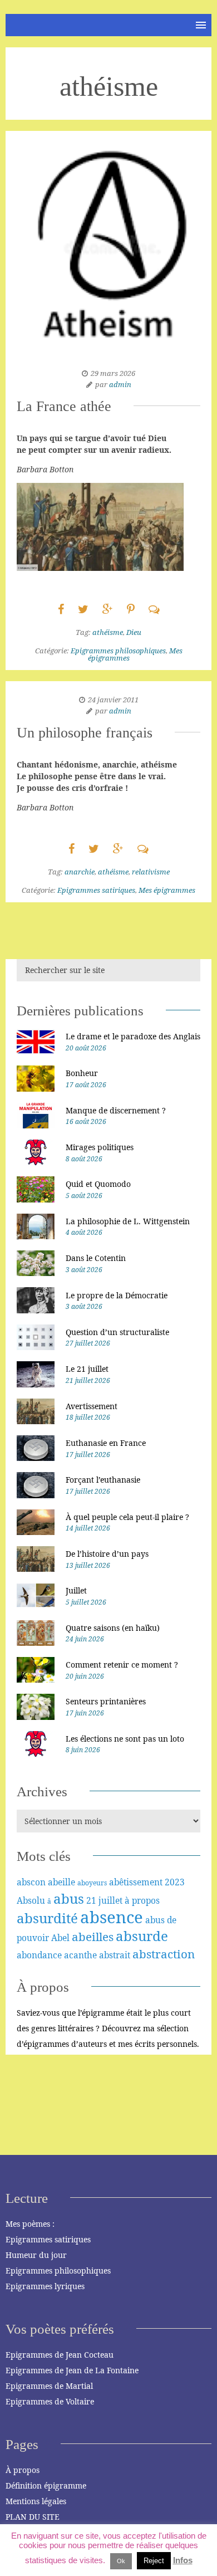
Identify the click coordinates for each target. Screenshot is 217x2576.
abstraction (164, 1954)
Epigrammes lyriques (45, 2286)
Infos (183, 2560)
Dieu (134, 632)
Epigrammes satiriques (96, 890)
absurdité (47, 1918)
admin (120, 384)
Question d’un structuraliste (117, 1332)
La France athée (64, 406)
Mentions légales (36, 2501)
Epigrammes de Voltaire (50, 2401)
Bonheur (82, 1073)
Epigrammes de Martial (49, 2386)
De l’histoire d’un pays (107, 1554)
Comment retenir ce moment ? (122, 1665)
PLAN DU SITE (33, 2517)
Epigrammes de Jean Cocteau (60, 2355)
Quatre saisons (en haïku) (113, 1628)
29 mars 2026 (113, 373)
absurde (142, 1936)
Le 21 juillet (87, 1369)
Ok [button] (121, 2561)
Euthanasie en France (106, 1443)
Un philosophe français (85, 733)
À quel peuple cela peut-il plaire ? (127, 1517)
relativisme (151, 872)
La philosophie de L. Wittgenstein (128, 1221)
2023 (175, 1882)
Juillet (76, 1590)
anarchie (80, 872)
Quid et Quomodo (98, 1184)
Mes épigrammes (167, 890)
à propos (142, 1900)
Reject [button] (154, 2561)
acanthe (80, 1955)
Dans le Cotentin (96, 1258)
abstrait (115, 1955)
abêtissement (136, 1882)
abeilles (93, 1937)
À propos (23, 2470)
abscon (31, 1882)
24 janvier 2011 (113, 700)
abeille (61, 1882)
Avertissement (92, 1406)
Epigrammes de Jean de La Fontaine (72, 2370)
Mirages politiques (100, 1147)
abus (69, 1898)
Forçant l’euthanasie (103, 1480)
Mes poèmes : (30, 2224)
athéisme (108, 632)
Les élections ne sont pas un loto (125, 1739)
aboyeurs (92, 1883)
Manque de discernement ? (116, 1110)
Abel (60, 1938)
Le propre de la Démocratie (117, 1295)
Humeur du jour (36, 2255)
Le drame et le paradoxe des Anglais (133, 1036)
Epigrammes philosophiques (118, 651)
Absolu (31, 1900)
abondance (39, 1955)
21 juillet (104, 1900)
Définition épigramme (46, 2485)
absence (112, 1917)
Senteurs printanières (106, 1701)
